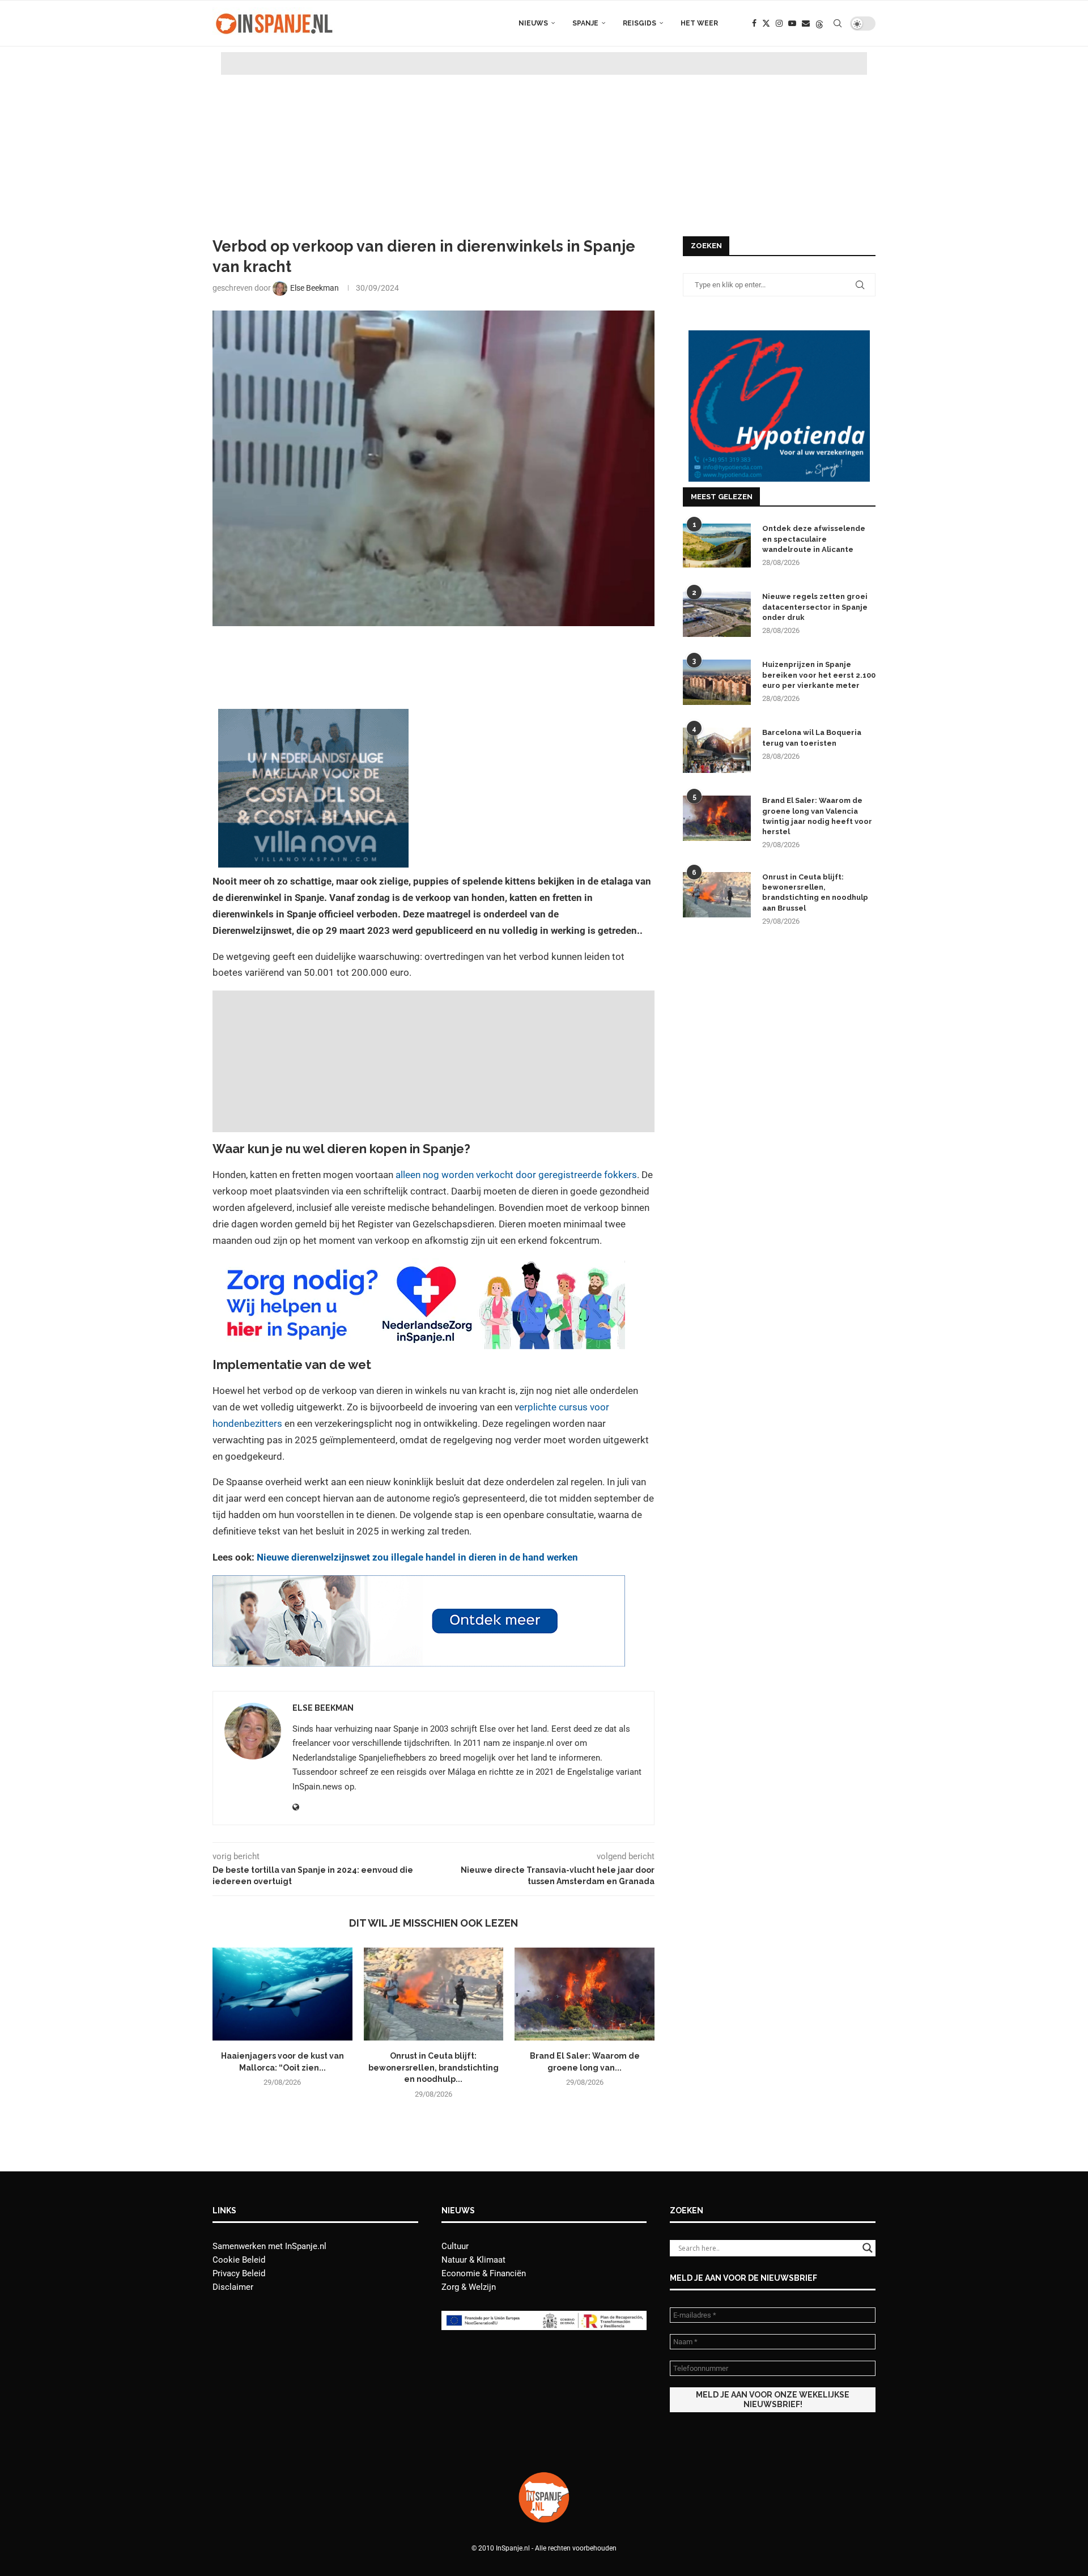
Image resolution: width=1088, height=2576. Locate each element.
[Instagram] (779, 23)
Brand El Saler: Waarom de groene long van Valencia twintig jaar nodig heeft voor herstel (817, 816)
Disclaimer (233, 2287)
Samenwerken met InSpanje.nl (269, 2246)
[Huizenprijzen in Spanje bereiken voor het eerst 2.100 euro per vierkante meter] (717, 682)
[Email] (806, 23)
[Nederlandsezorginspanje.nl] (419, 1266)
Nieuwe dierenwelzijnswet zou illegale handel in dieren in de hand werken (417, 1557)
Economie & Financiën (484, 2273)
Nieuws (533, 23)
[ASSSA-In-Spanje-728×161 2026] (419, 1583)
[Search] (838, 23)
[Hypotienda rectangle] (779, 335)
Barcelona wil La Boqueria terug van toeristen (812, 737)
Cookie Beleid (239, 2260)
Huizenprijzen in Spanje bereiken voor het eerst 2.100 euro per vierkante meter (819, 675)
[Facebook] (754, 23)
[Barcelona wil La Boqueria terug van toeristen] (717, 750)
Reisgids (639, 23)
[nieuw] (313, 717)
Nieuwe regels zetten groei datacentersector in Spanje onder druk (815, 607)
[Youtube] (792, 23)
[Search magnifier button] (868, 2248)
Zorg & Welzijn (469, 2287)
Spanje (585, 23)
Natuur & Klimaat (473, 2260)
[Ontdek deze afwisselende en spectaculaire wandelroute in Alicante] (717, 546)
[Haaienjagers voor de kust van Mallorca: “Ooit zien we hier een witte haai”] (282, 1994)
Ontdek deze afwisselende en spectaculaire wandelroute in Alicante (814, 539)
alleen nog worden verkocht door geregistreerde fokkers (516, 1175)
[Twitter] (766, 23)
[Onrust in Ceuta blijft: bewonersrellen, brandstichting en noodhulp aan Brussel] (434, 1994)
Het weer (699, 23)
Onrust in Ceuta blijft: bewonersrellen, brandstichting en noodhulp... (433, 2067)
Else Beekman (323, 1708)
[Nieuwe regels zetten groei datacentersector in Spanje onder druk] (717, 614)
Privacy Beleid (239, 2273)
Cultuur (455, 2246)
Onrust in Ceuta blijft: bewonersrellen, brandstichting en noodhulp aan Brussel (815, 892)
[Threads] (819, 23)
